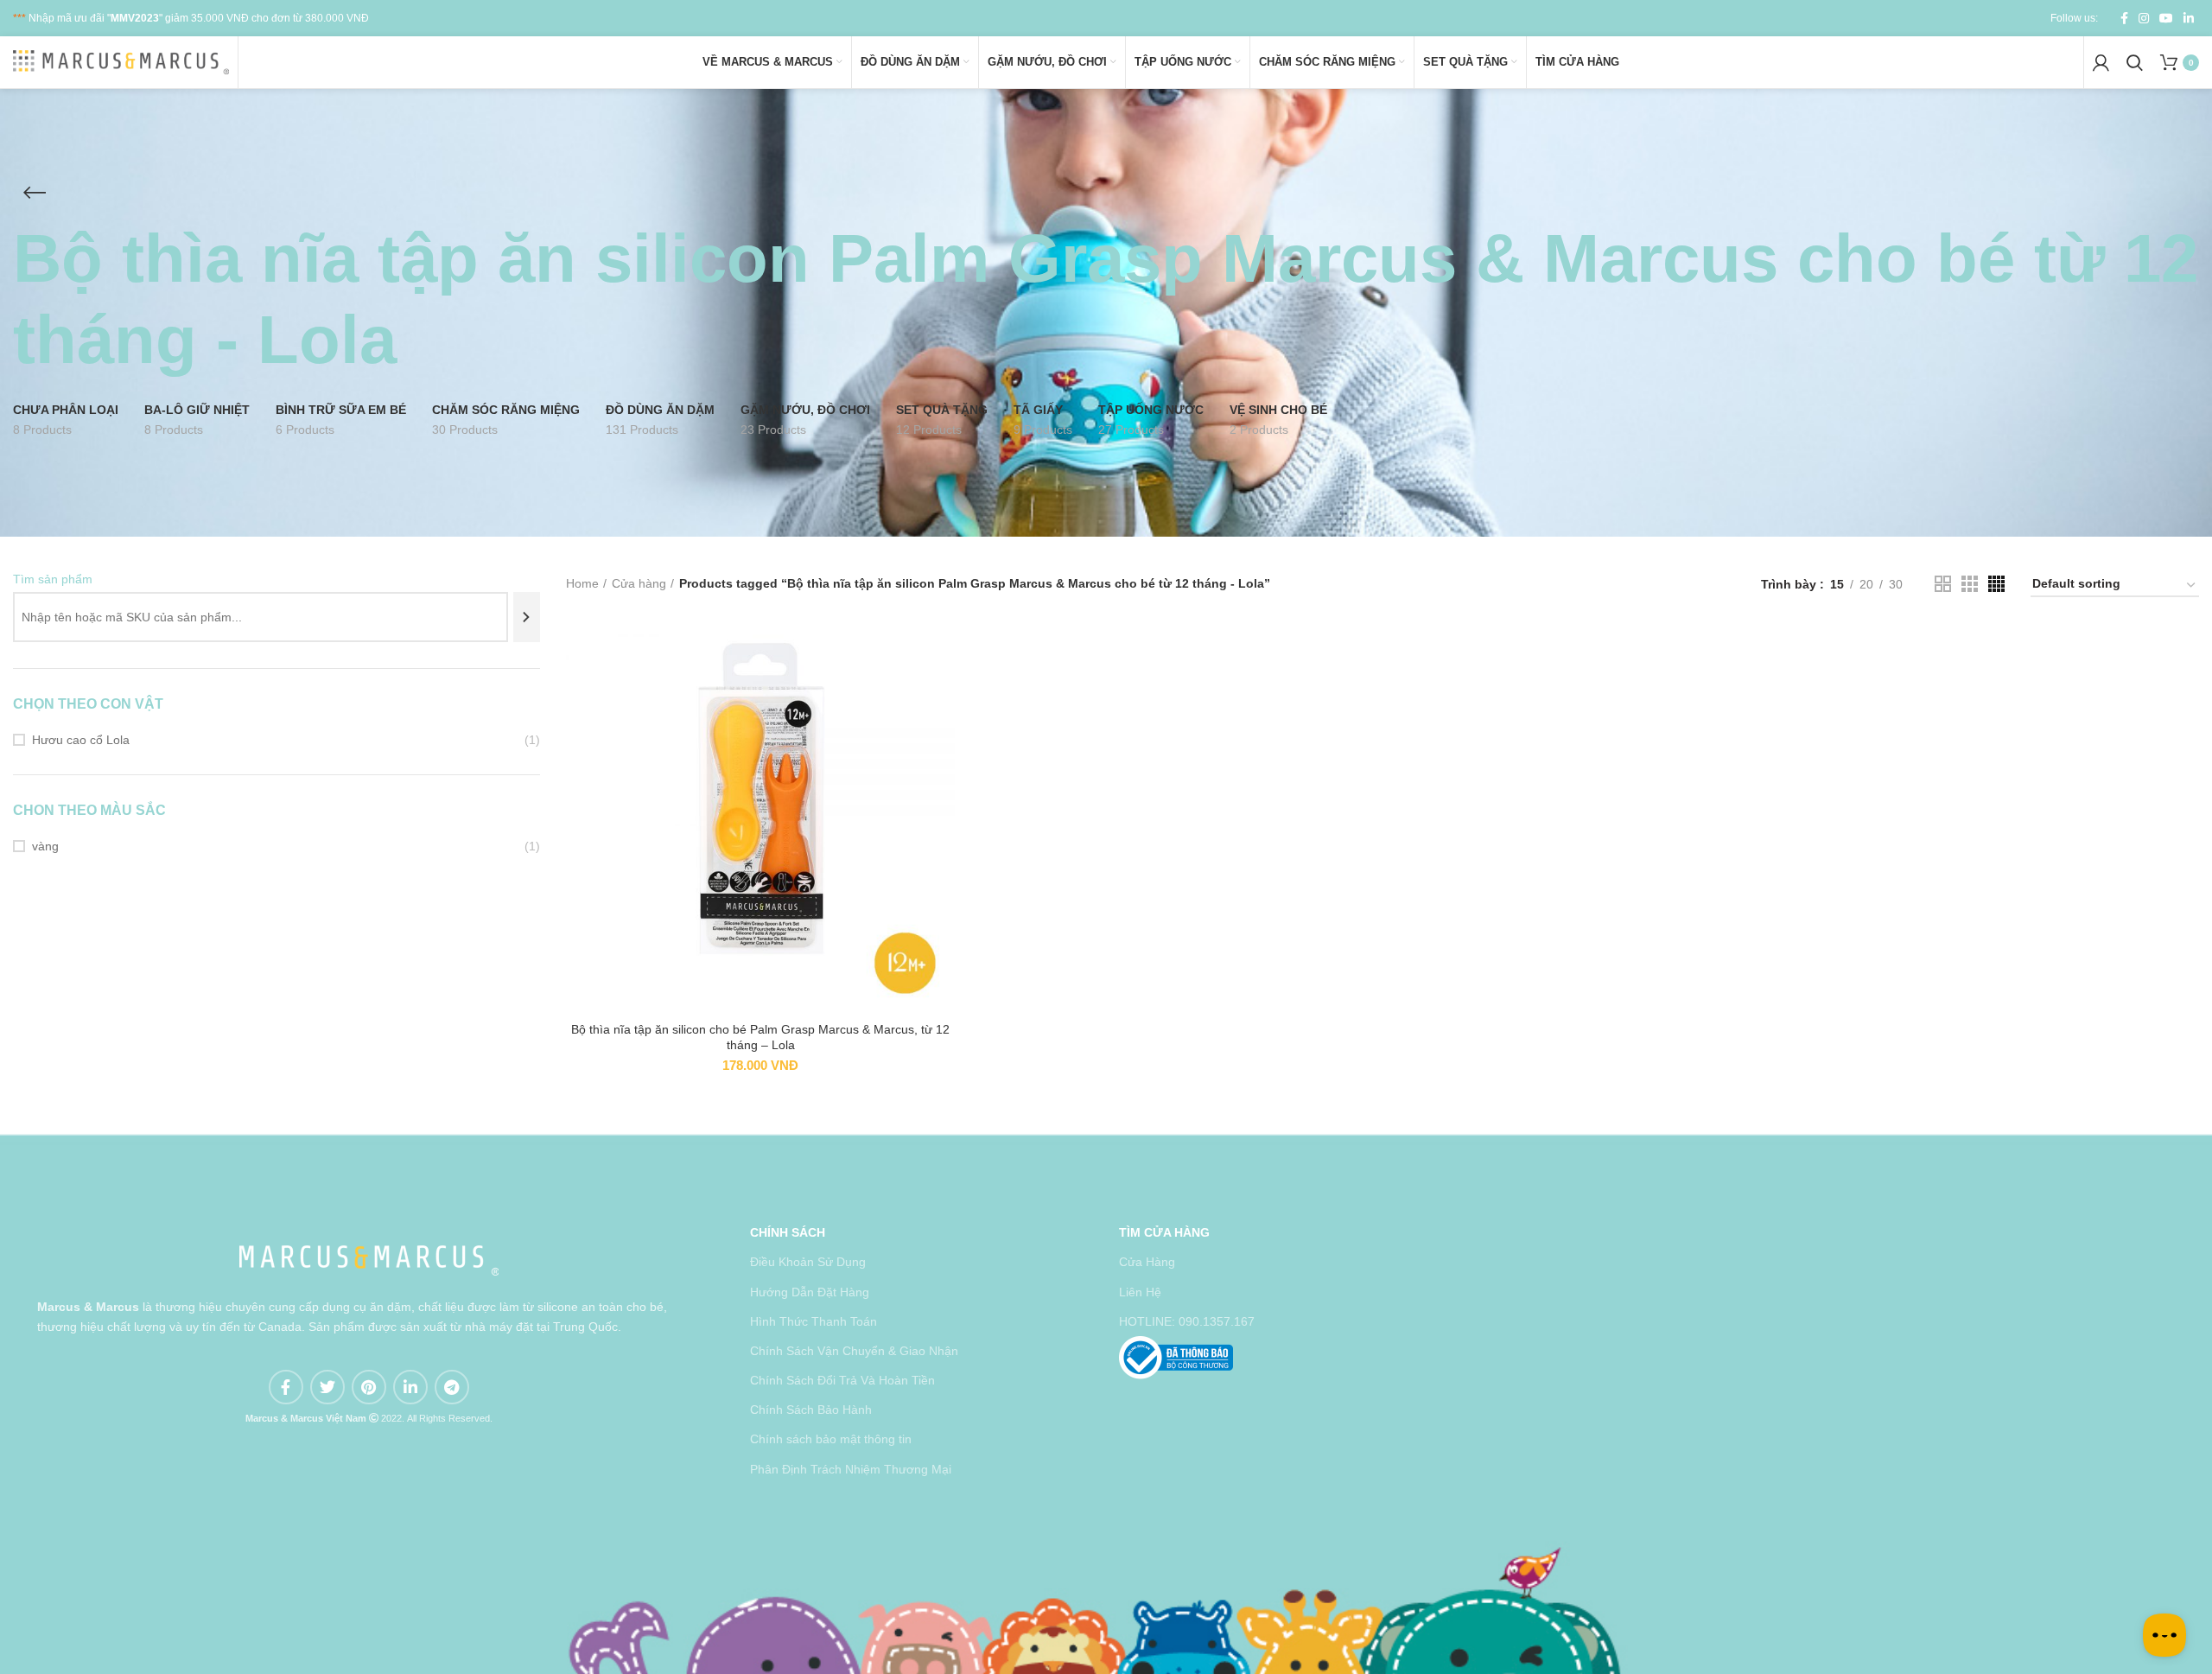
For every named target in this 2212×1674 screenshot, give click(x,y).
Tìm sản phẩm (53, 579)
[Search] (527, 617)
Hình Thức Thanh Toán (814, 1321)
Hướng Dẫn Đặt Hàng (810, 1292)
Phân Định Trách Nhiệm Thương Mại (851, 1469)
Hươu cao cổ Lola (81, 740)
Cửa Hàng (1147, 1262)
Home (582, 583)
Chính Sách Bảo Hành (811, 1410)
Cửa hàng (639, 583)
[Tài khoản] (2101, 62)
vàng (45, 846)
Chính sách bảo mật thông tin (831, 1439)
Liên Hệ (1140, 1292)
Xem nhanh (942, 652)
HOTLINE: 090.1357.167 (1187, 1321)
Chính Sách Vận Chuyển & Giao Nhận (854, 1351)
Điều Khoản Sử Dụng (808, 1262)
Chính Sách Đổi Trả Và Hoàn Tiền (842, 1380)
